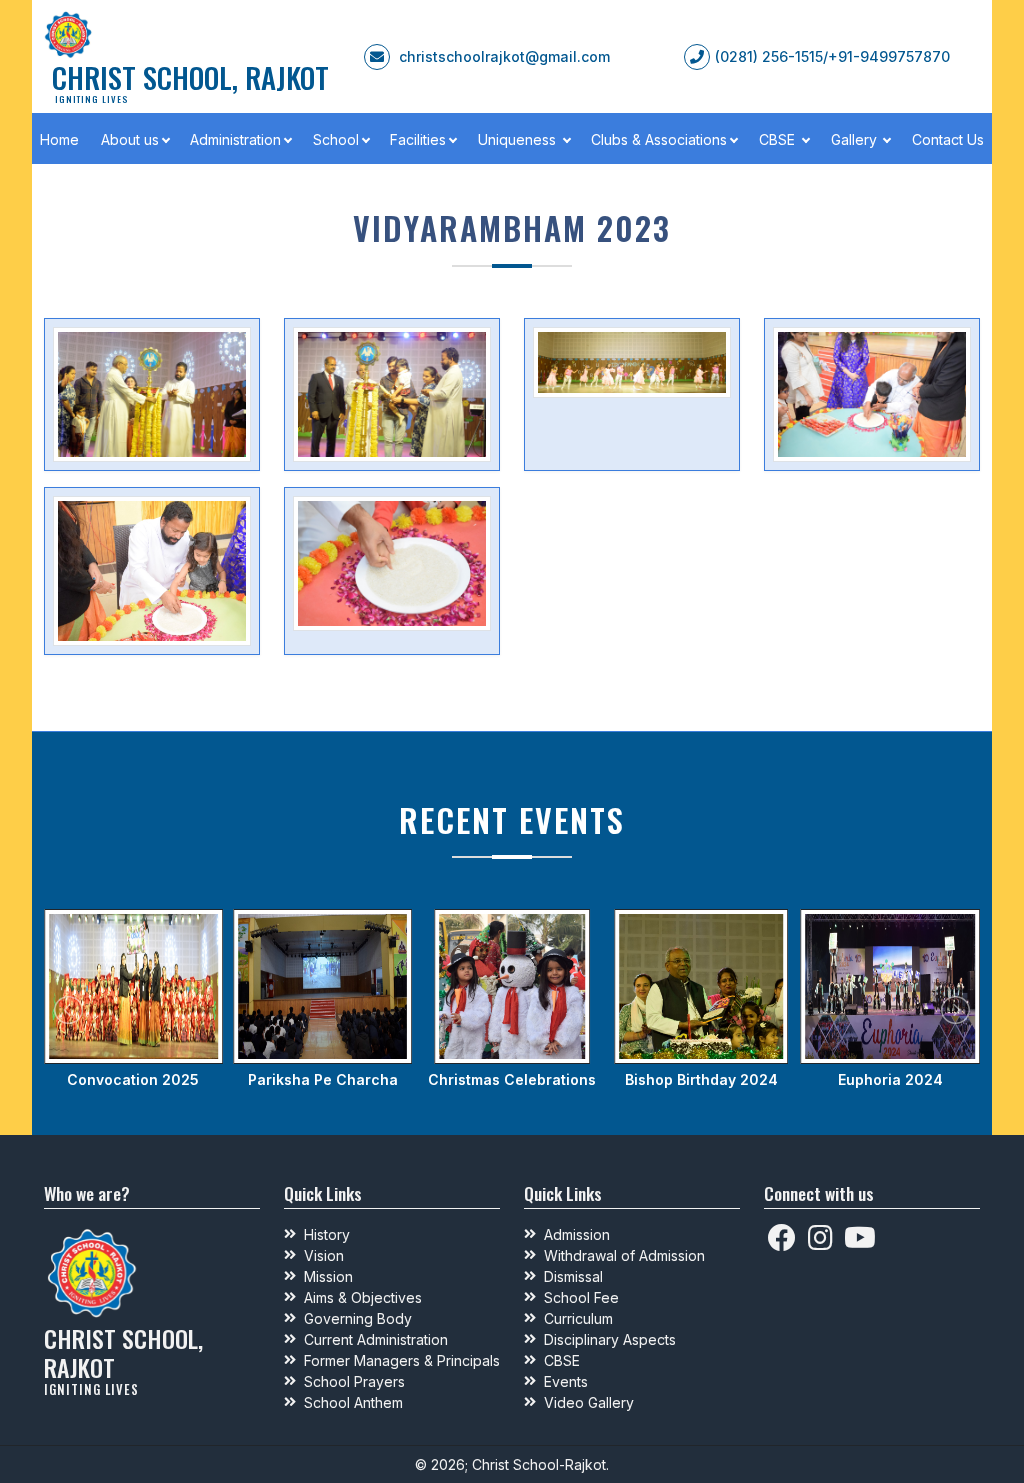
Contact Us (948, 139)
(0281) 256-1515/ (771, 56)
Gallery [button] (856, 139)
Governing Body (358, 1318)
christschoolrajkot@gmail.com (504, 56)
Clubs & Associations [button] (659, 139)
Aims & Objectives (363, 1297)
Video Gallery (589, 1402)
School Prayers (354, 1381)
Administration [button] (235, 139)
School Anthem (353, 1402)
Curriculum (578, 1318)
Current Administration (376, 1339)
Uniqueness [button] (519, 139)
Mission (328, 1276)
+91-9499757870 (889, 56)
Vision (324, 1255)
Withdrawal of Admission (624, 1255)
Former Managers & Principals (402, 1360)
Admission (577, 1234)
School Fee (581, 1297)
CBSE (562, 1360)
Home (59, 139)
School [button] (336, 139)
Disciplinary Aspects (610, 1339)
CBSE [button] (779, 139)
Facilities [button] (418, 139)
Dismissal (573, 1276)
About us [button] (130, 139)
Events (566, 1381)
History (327, 1234)
